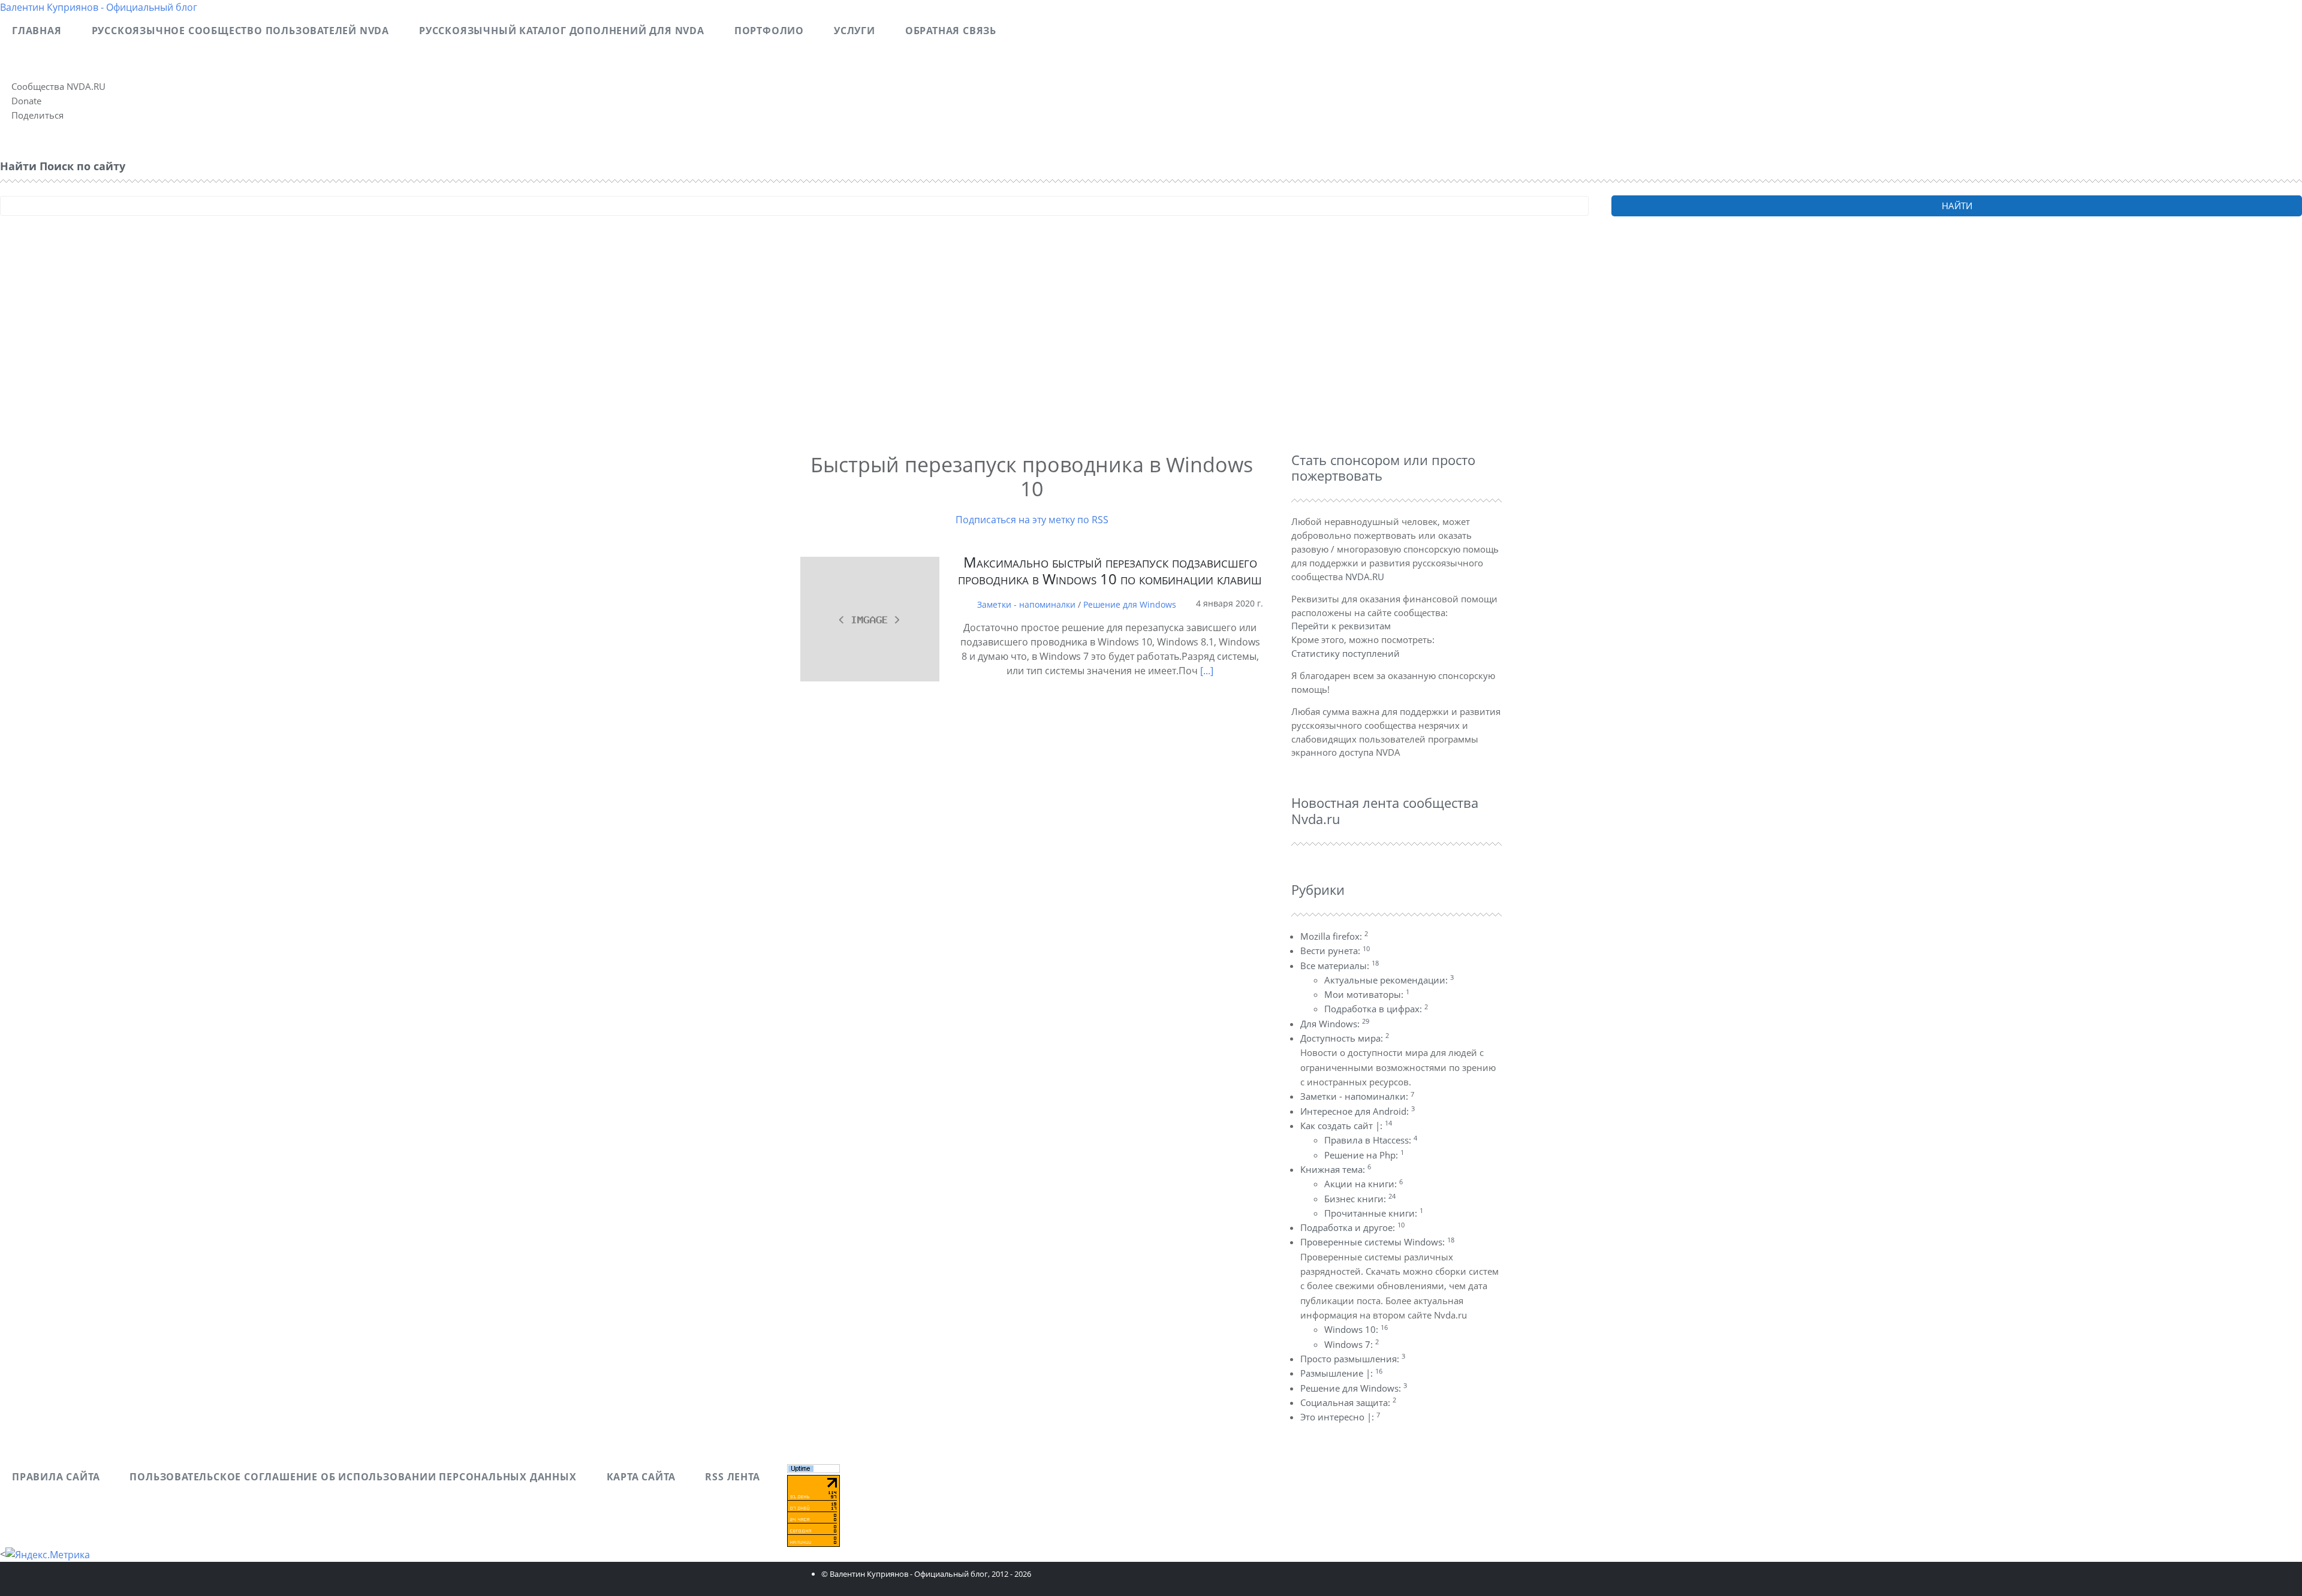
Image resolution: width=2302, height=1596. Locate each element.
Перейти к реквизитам (1341, 626)
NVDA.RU (1365, 577)
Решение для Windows (1130, 604)
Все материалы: (1340, 966)
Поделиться (37, 115)
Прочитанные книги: (1374, 1213)
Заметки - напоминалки (1026, 604)
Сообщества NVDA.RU (58, 86)
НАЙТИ (1957, 206)
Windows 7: (1352, 1344)
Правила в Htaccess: (1371, 1140)
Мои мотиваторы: (1367, 994)
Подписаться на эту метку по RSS (1032, 520)
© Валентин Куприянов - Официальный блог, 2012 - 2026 (926, 1574)
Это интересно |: (1340, 1417)
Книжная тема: (1336, 1169)
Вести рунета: (1335, 951)
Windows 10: (1356, 1329)
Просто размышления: (1353, 1359)
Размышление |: (1341, 1373)
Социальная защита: (1348, 1402)
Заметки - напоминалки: (1357, 1096)
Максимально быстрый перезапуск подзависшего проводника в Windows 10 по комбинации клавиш (1110, 571)
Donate (26, 101)
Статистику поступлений (1346, 653)
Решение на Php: (1364, 1155)
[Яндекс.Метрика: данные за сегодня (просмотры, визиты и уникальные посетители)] (48, 1555)
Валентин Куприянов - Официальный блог (99, 7)
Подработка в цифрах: (1376, 1009)
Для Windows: (1335, 1024)
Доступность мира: (1345, 1038)
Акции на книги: (1364, 1184)
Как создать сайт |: (1346, 1126)
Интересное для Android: (1358, 1111)
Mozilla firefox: (1334, 936)
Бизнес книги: (1360, 1199)
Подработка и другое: (1352, 1227)
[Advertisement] (360, 351)
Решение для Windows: (1354, 1388)
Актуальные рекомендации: (1389, 980)
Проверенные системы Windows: (1377, 1242)
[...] (1207, 671)
